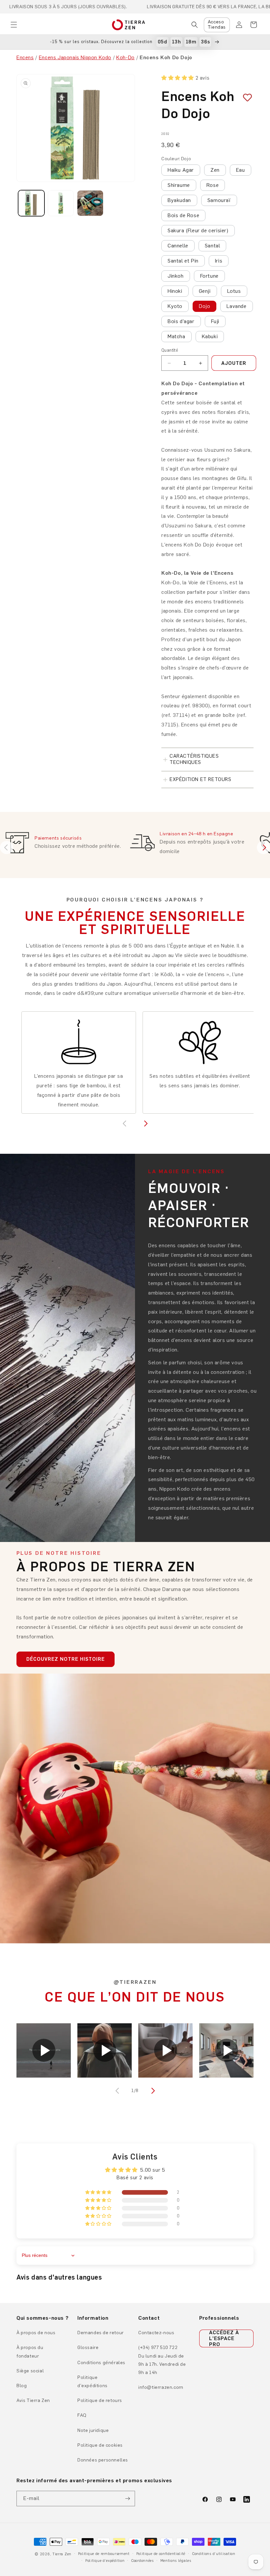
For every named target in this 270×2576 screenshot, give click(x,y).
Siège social (30, 2371)
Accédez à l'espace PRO (224, 2338)
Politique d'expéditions (93, 2382)
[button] (14, 25)
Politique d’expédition (105, 2561)
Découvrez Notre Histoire (66, 1659)
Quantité (170, 350)
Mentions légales (176, 2561)
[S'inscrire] (127, 2499)
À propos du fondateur (30, 2352)
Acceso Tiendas (217, 25)
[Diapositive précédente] (7, 847)
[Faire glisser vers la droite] (152, 2091)
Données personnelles (103, 2460)
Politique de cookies (100, 2445)
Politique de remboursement (104, 2554)
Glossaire (88, 2348)
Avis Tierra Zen (33, 2400)
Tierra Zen (62, 2554)
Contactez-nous (156, 2333)
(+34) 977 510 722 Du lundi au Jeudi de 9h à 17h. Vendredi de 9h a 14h (162, 2360)
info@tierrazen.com (161, 2387)
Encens (25, 57)
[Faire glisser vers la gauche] (118, 2091)
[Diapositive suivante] (263, 847)
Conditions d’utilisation (214, 2554)
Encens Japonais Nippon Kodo (75, 57)
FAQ (82, 2415)
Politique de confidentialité (161, 2554)
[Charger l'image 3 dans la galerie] (90, 203)
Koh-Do (125, 57)
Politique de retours (100, 2400)
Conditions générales (101, 2363)
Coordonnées (142, 2561)
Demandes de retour (101, 2333)
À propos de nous (36, 2333)
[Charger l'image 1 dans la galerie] (31, 203)
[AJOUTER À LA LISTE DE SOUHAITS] (245, 98)
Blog (22, 2386)
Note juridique (93, 2430)
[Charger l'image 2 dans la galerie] (61, 203)
